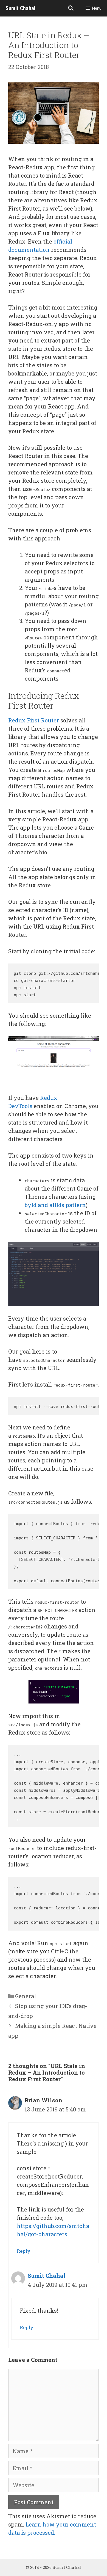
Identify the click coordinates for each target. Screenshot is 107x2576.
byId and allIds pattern (55, 1205)
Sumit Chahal (20, 8)
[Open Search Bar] (71, 8)
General (26, 1996)
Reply (24, 2251)
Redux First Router (34, 720)
